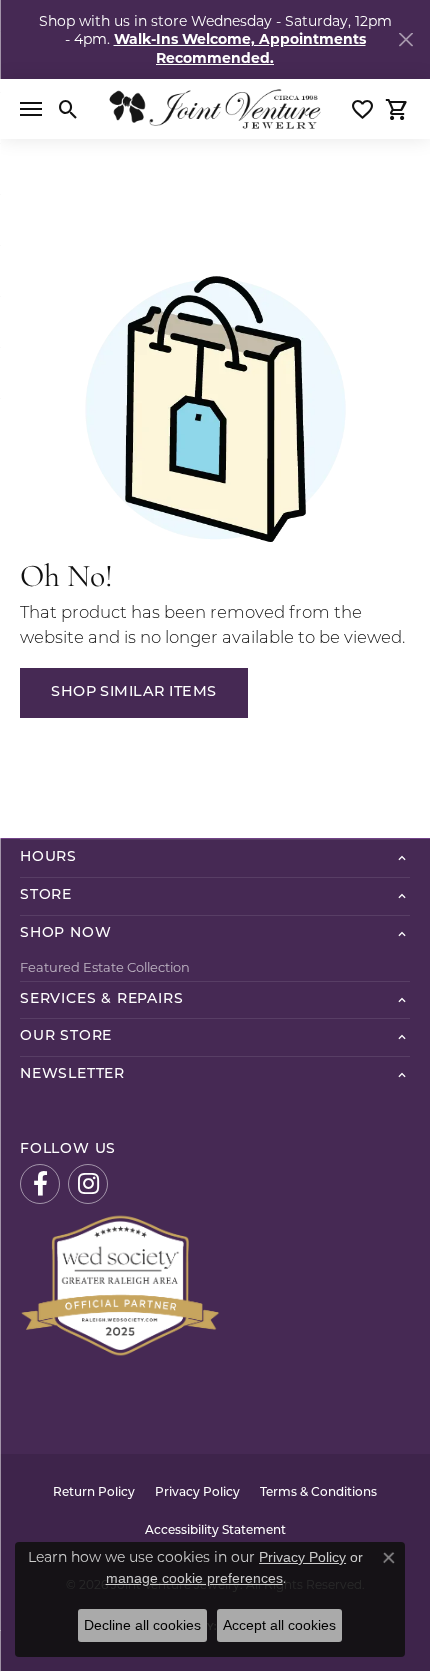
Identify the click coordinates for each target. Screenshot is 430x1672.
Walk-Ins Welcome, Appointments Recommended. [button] (240, 48)
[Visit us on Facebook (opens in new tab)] (40, 1184)
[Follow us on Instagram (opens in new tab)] (88, 1184)
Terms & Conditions (318, 1493)
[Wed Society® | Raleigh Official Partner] (120, 1284)
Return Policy (94, 1493)
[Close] (405, 39)
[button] (68, 109)
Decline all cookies (142, 1625)
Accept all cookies (279, 1625)
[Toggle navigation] (31, 109)
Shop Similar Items (134, 692)
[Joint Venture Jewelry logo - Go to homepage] (214, 109)
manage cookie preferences (194, 1578)
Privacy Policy (197, 1493)
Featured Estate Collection (105, 967)
